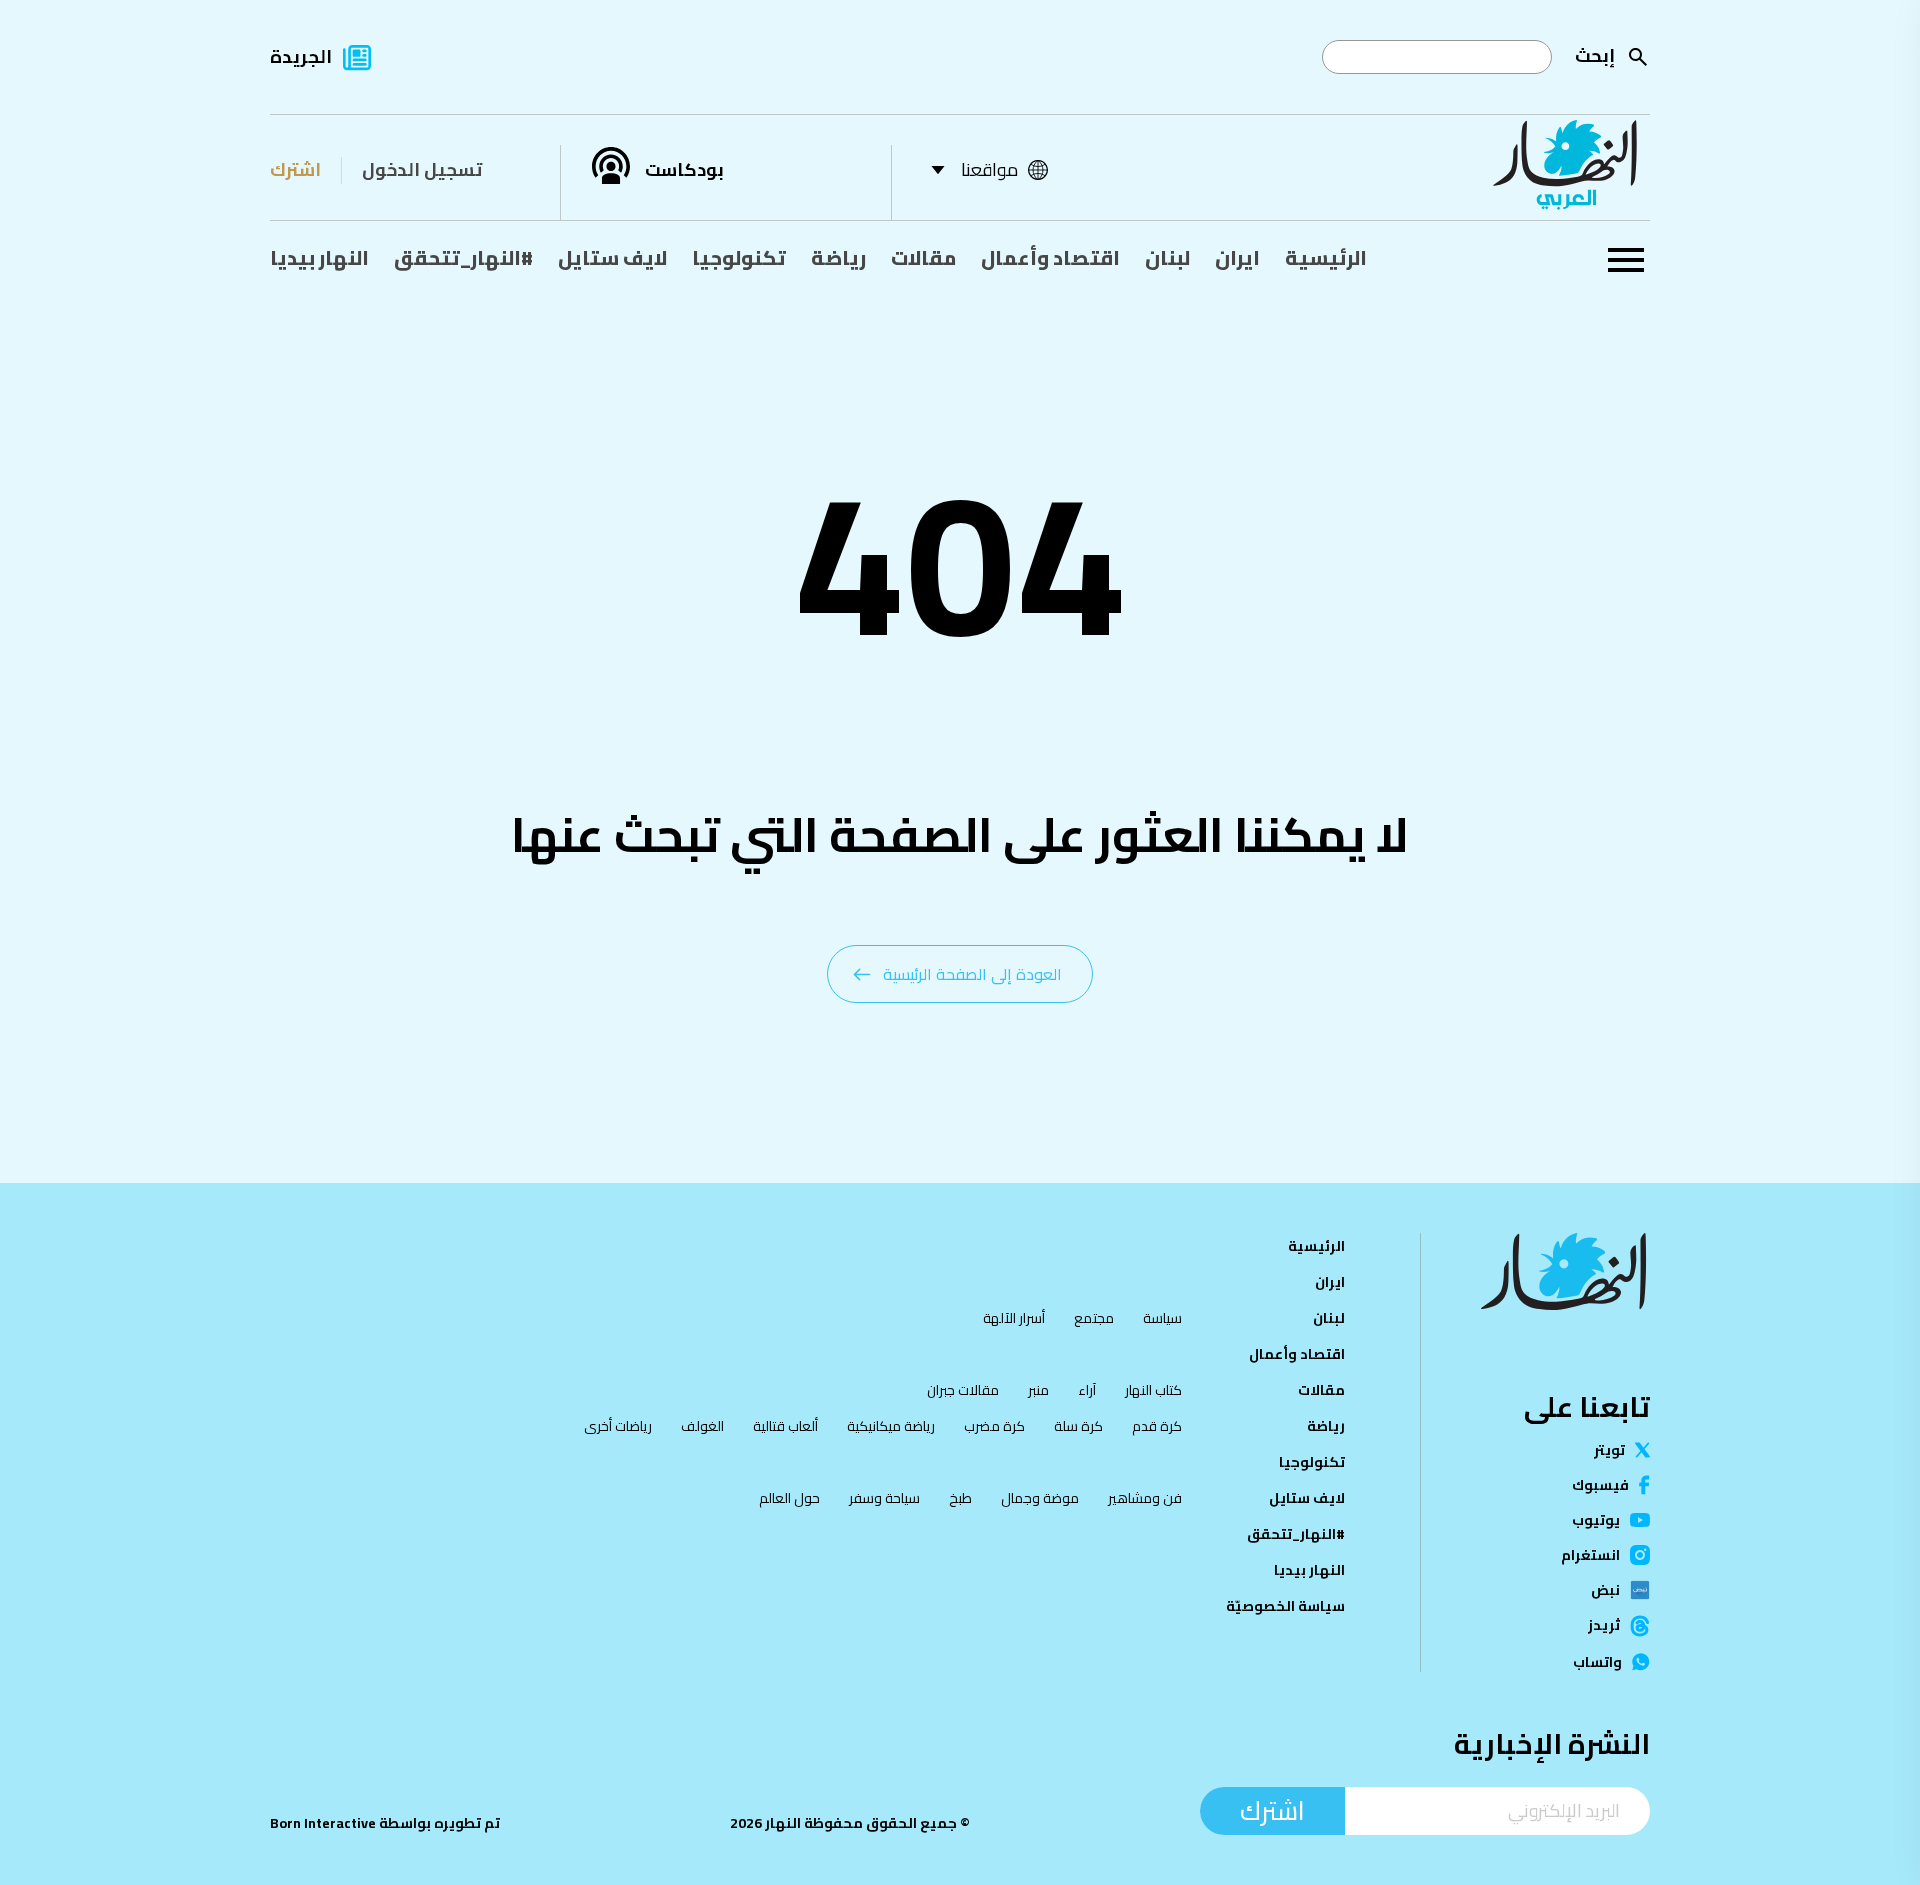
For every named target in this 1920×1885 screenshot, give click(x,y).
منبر (1038, 1390)
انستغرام (1590, 1555)
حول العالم (789, 1498)
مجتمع (1094, 1318)
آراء (1087, 1390)
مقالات (923, 257)
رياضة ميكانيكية (891, 1426)
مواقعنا (989, 169)
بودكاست (684, 170)
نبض (1605, 1590)
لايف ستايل (612, 257)
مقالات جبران (963, 1390)
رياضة (838, 257)
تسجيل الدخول (422, 169)
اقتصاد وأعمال (1050, 257)
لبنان (1167, 257)
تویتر (1609, 1450)
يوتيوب (1596, 1520)
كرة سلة (1078, 1426)
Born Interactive (323, 1823)
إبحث (1595, 55)
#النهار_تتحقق (463, 257)
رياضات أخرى (618, 1426)
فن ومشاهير (1145, 1498)
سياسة (1162, 1318)
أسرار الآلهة (1014, 1318)
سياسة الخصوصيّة (1285, 1606)
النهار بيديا (319, 257)
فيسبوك (1600, 1485)
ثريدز (1604, 1626)
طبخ (960, 1498)
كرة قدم (1157, 1426)
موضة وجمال (1040, 1498)
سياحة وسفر (884, 1498)
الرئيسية (1326, 257)
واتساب (1597, 1662)
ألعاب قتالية (785, 1426)
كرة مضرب (994, 1426)
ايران (1237, 257)
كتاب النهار (1153, 1390)
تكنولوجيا (739, 257)
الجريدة (301, 56)
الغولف (702, 1426)
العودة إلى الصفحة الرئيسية (972, 974)
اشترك (295, 169)
